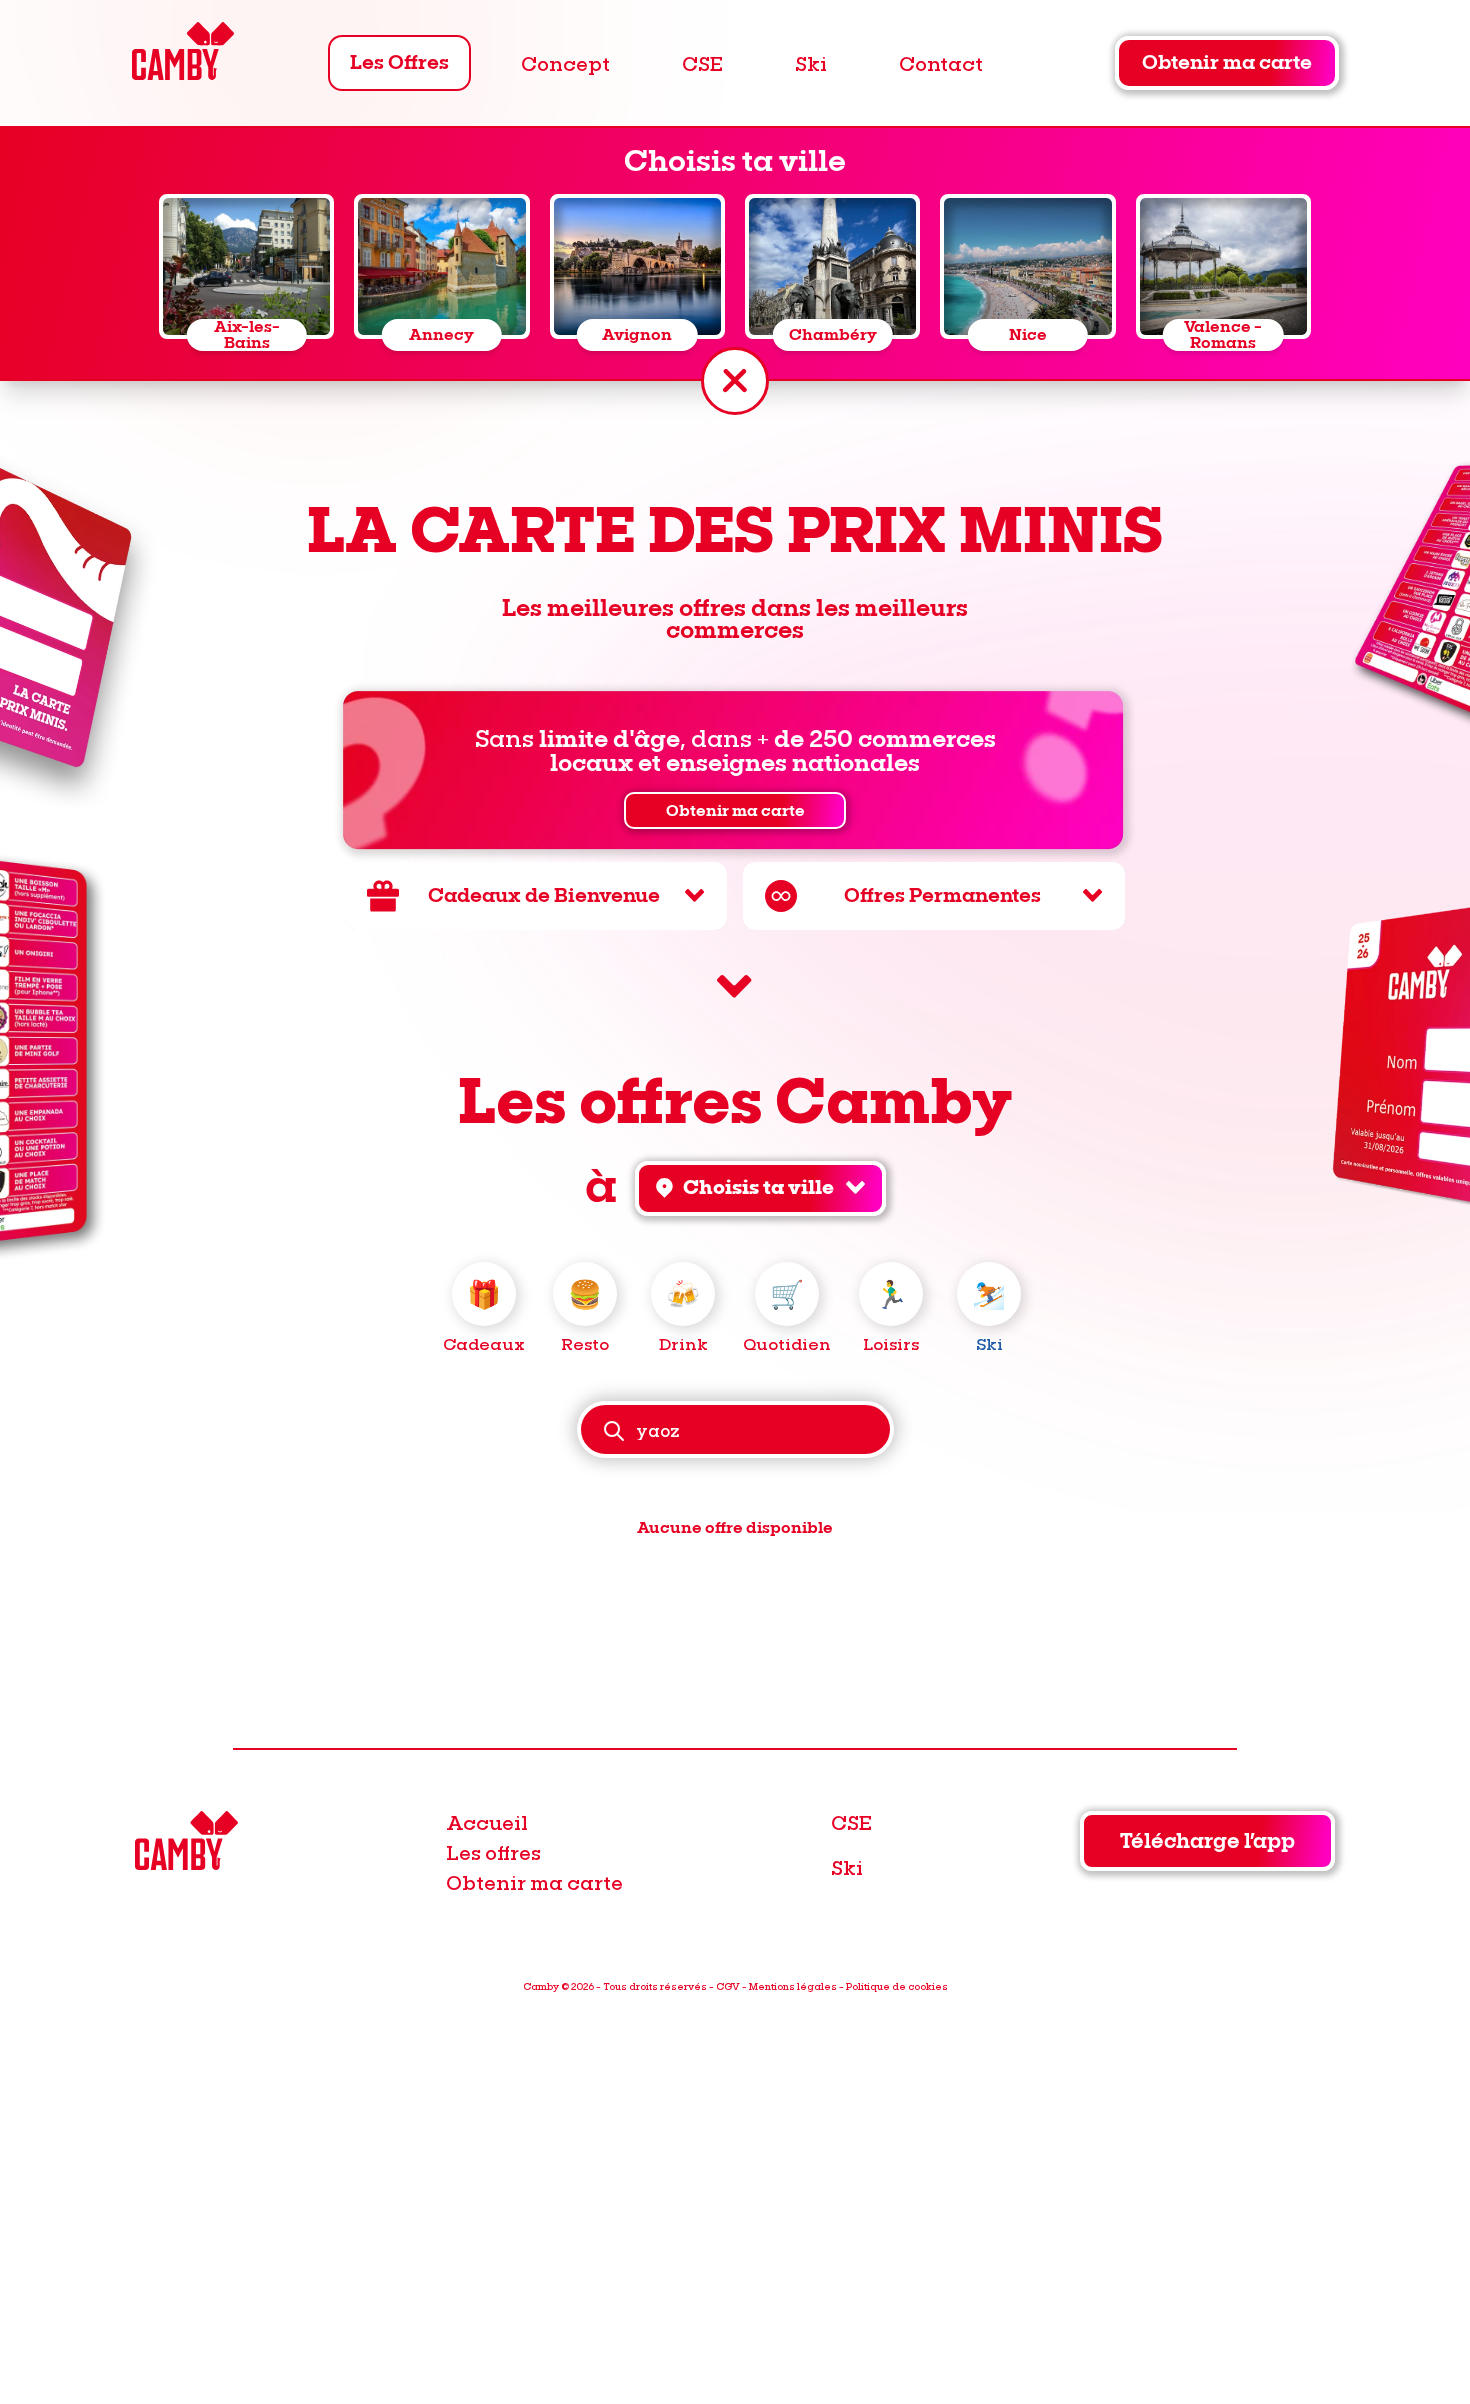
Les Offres (399, 63)
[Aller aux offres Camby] (735, 986)
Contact (941, 63)
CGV (728, 1986)
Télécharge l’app (1207, 1841)
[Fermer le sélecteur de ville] (735, 381)
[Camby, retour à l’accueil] (182, 54)
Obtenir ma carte (1227, 63)
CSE (702, 63)
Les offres (493, 1852)
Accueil (487, 1822)
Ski (811, 63)
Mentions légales (793, 1986)
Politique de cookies (897, 1986)
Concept (565, 63)
